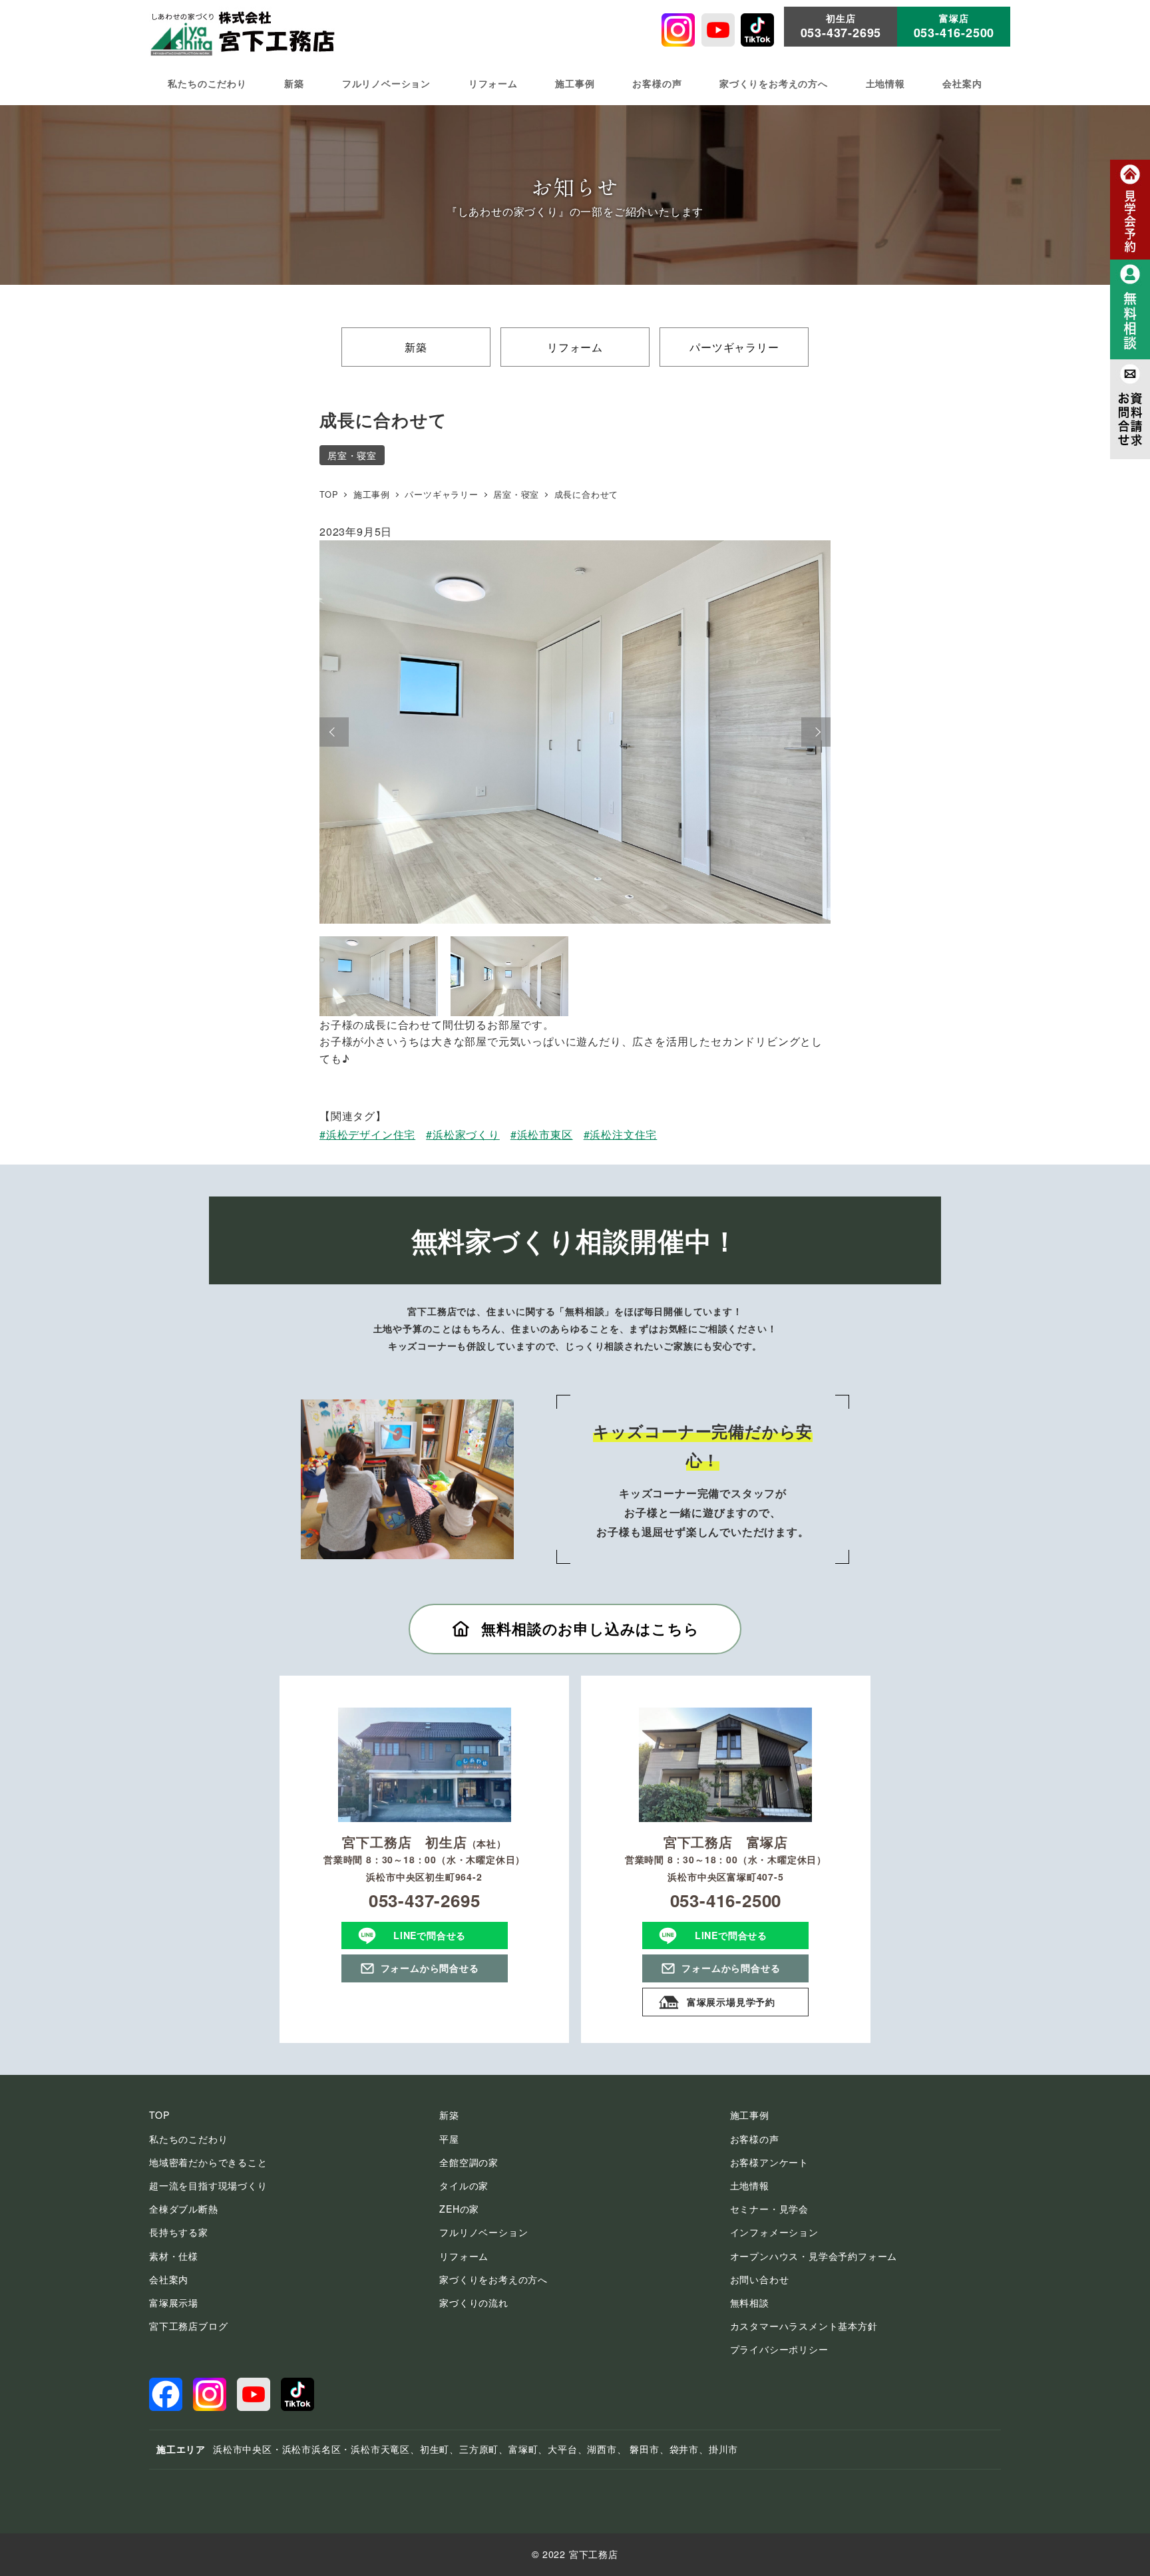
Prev (334, 732)
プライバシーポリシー (779, 2349)
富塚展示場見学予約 (731, 2002)
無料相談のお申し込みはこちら (590, 1628)
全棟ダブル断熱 (184, 2209)
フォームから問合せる (430, 1968)
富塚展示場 (174, 2302)
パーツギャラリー (734, 347)
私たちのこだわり (188, 2139)
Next (816, 732)
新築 (416, 347)
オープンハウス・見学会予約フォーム (814, 2256)
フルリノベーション (483, 2232)
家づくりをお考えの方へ (493, 2279)
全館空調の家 (469, 2162)
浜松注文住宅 (623, 1134)
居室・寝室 (352, 455)
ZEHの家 (459, 2209)
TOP (159, 2115)
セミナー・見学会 (769, 2209)
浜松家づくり (466, 1134)
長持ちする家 (179, 2232)
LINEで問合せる (430, 1935)
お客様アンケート (769, 2162)
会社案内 (169, 2279)
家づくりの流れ (474, 2302)
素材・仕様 (174, 2256)
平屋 (449, 2139)
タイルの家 (464, 2185)
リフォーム (575, 347)
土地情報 (750, 2185)
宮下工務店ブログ (188, 2326)
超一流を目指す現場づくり (208, 2185)
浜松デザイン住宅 (371, 1134)
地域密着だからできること (208, 2162)
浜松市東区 (545, 1134)
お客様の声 (755, 2139)
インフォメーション (774, 2232)
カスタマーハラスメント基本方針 (804, 2326)
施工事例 (750, 2115)
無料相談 (750, 2302)
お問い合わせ (760, 2279)
